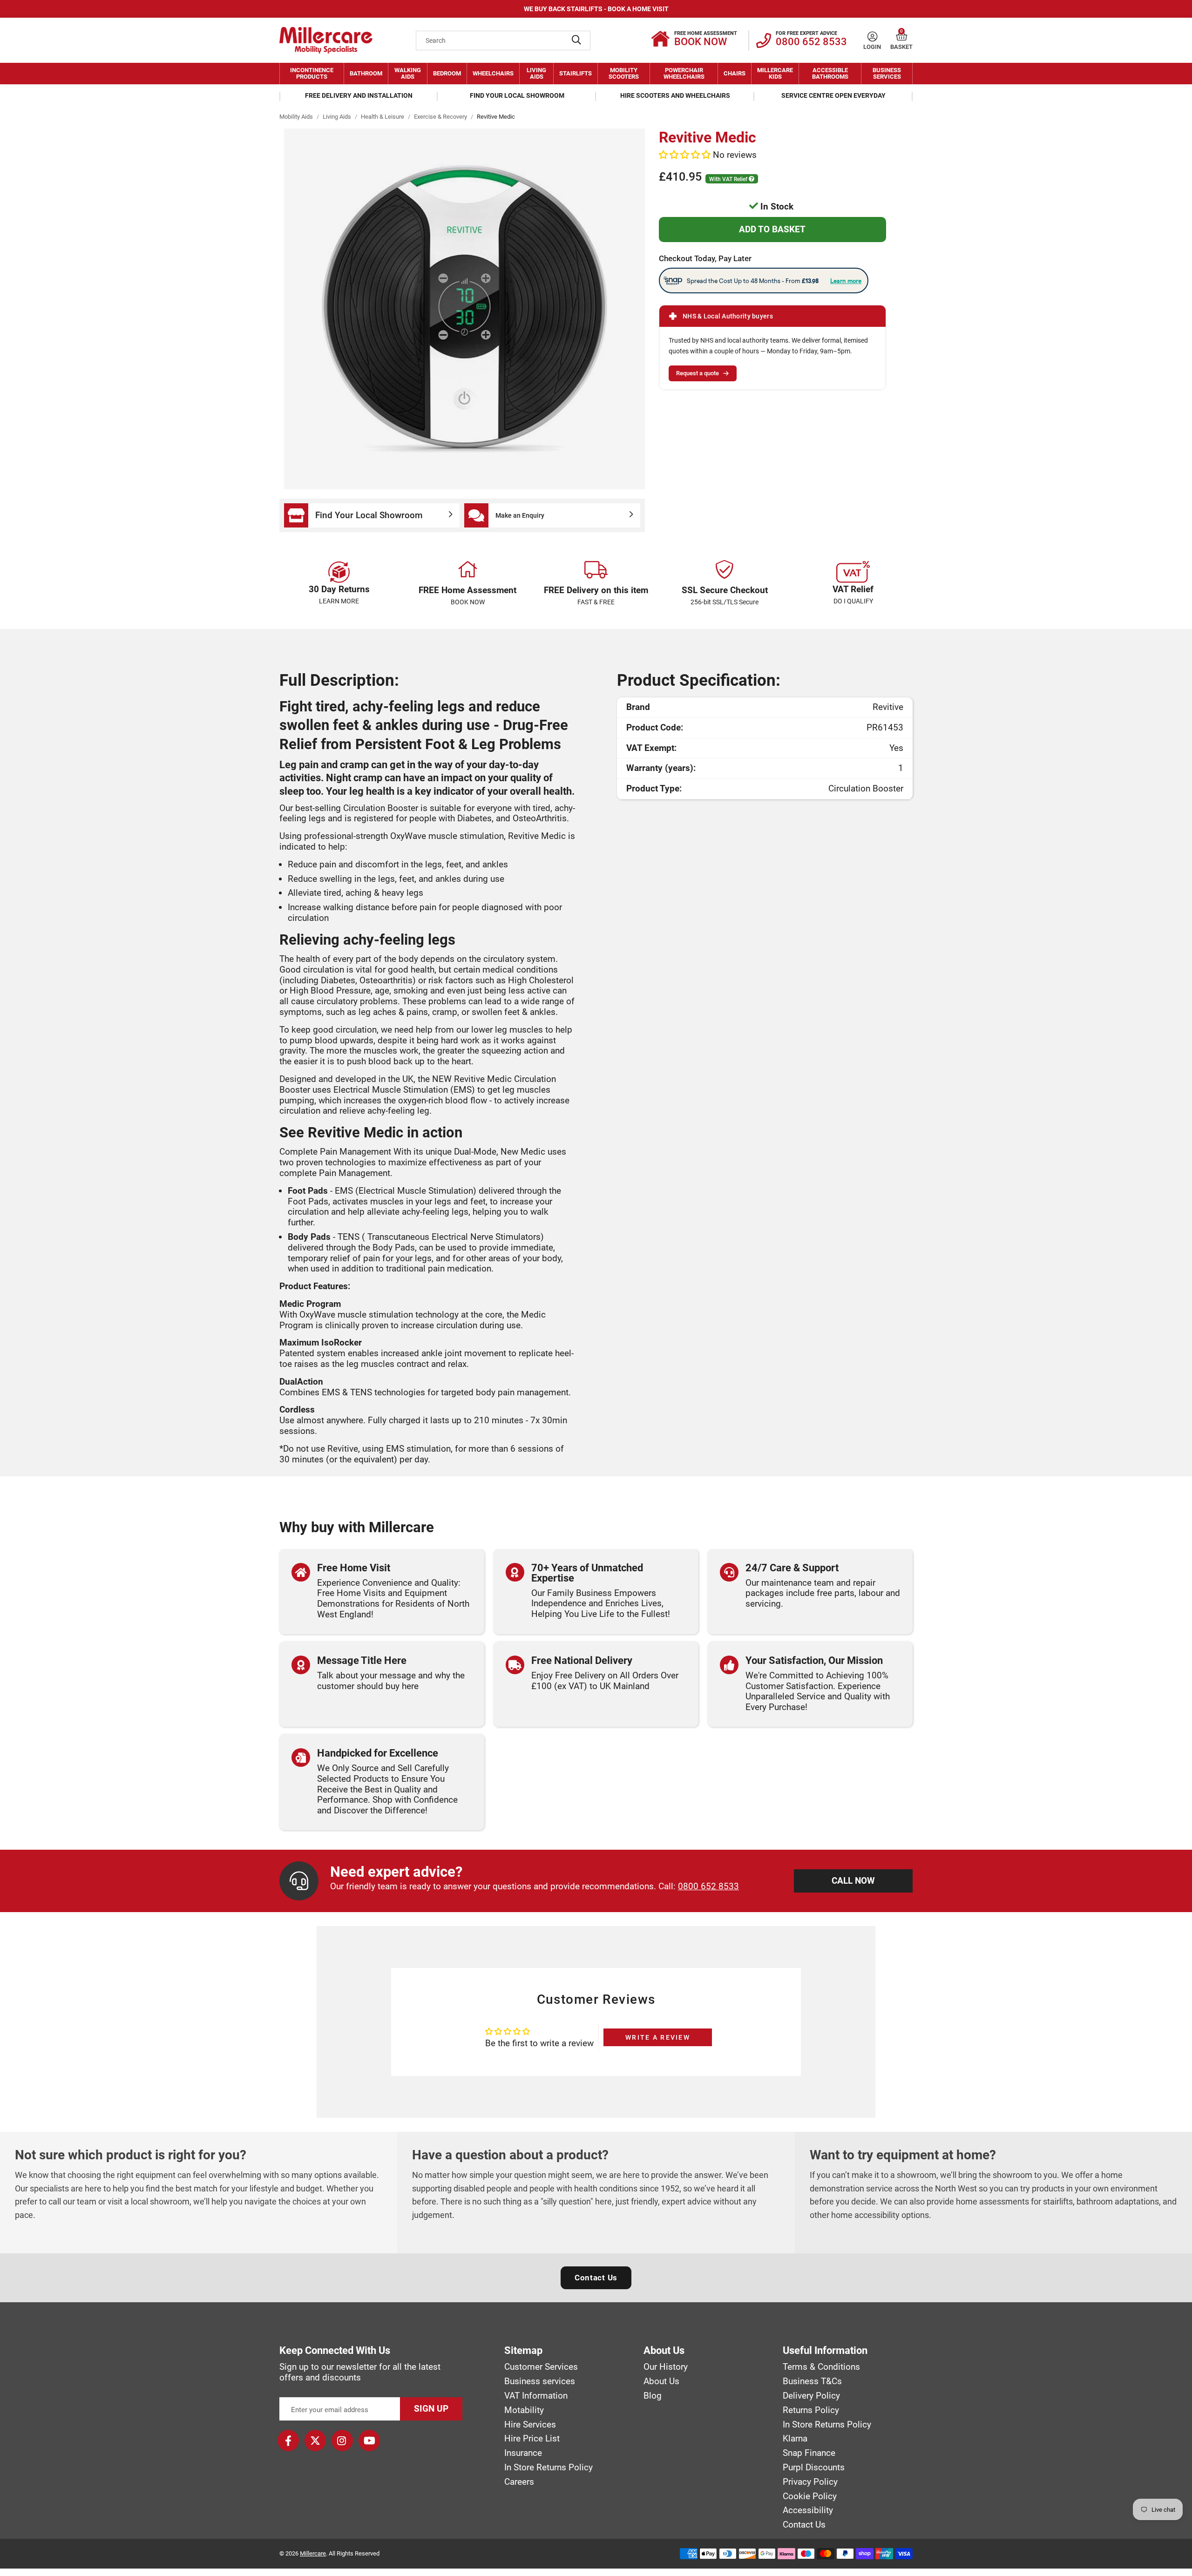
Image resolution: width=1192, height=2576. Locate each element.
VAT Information (536, 2396)
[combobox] (503, 41)
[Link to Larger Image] (464, 309)
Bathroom (366, 73)
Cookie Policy (810, 2496)
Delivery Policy (811, 2396)
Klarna (795, 2439)
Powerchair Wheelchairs (684, 73)
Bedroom (447, 73)
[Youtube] (369, 2441)
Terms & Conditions (821, 2367)
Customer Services (541, 2367)
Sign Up (431, 2409)
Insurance (523, 2453)
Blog (653, 2396)
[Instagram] (342, 2441)
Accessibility (808, 2510)
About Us (661, 2381)
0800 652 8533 (708, 1886)
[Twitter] (315, 2441)
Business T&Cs (812, 2381)
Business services (540, 2381)
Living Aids (536, 73)
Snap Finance (809, 2453)
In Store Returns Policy (549, 2468)
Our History (666, 2367)
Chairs (735, 73)
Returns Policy (811, 2410)
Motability (524, 2410)
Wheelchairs (493, 73)
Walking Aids (408, 73)
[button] (902, 37)
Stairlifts (576, 73)
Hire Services (530, 2425)
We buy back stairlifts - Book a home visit (596, 9)
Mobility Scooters (624, 73)
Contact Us (596, 2278)
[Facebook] (288, 2441)
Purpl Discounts (814, 2468)
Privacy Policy (810, 2482)
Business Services (887, 73)
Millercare (313, 2553)
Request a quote (698, 373)
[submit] (576, 41)
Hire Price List (532, 2439)
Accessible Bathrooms (830, 73)
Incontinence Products (312, 73)
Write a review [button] (658, 2037)
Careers (519, 2482)
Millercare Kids (775, 73)
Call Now (853, 1881)
